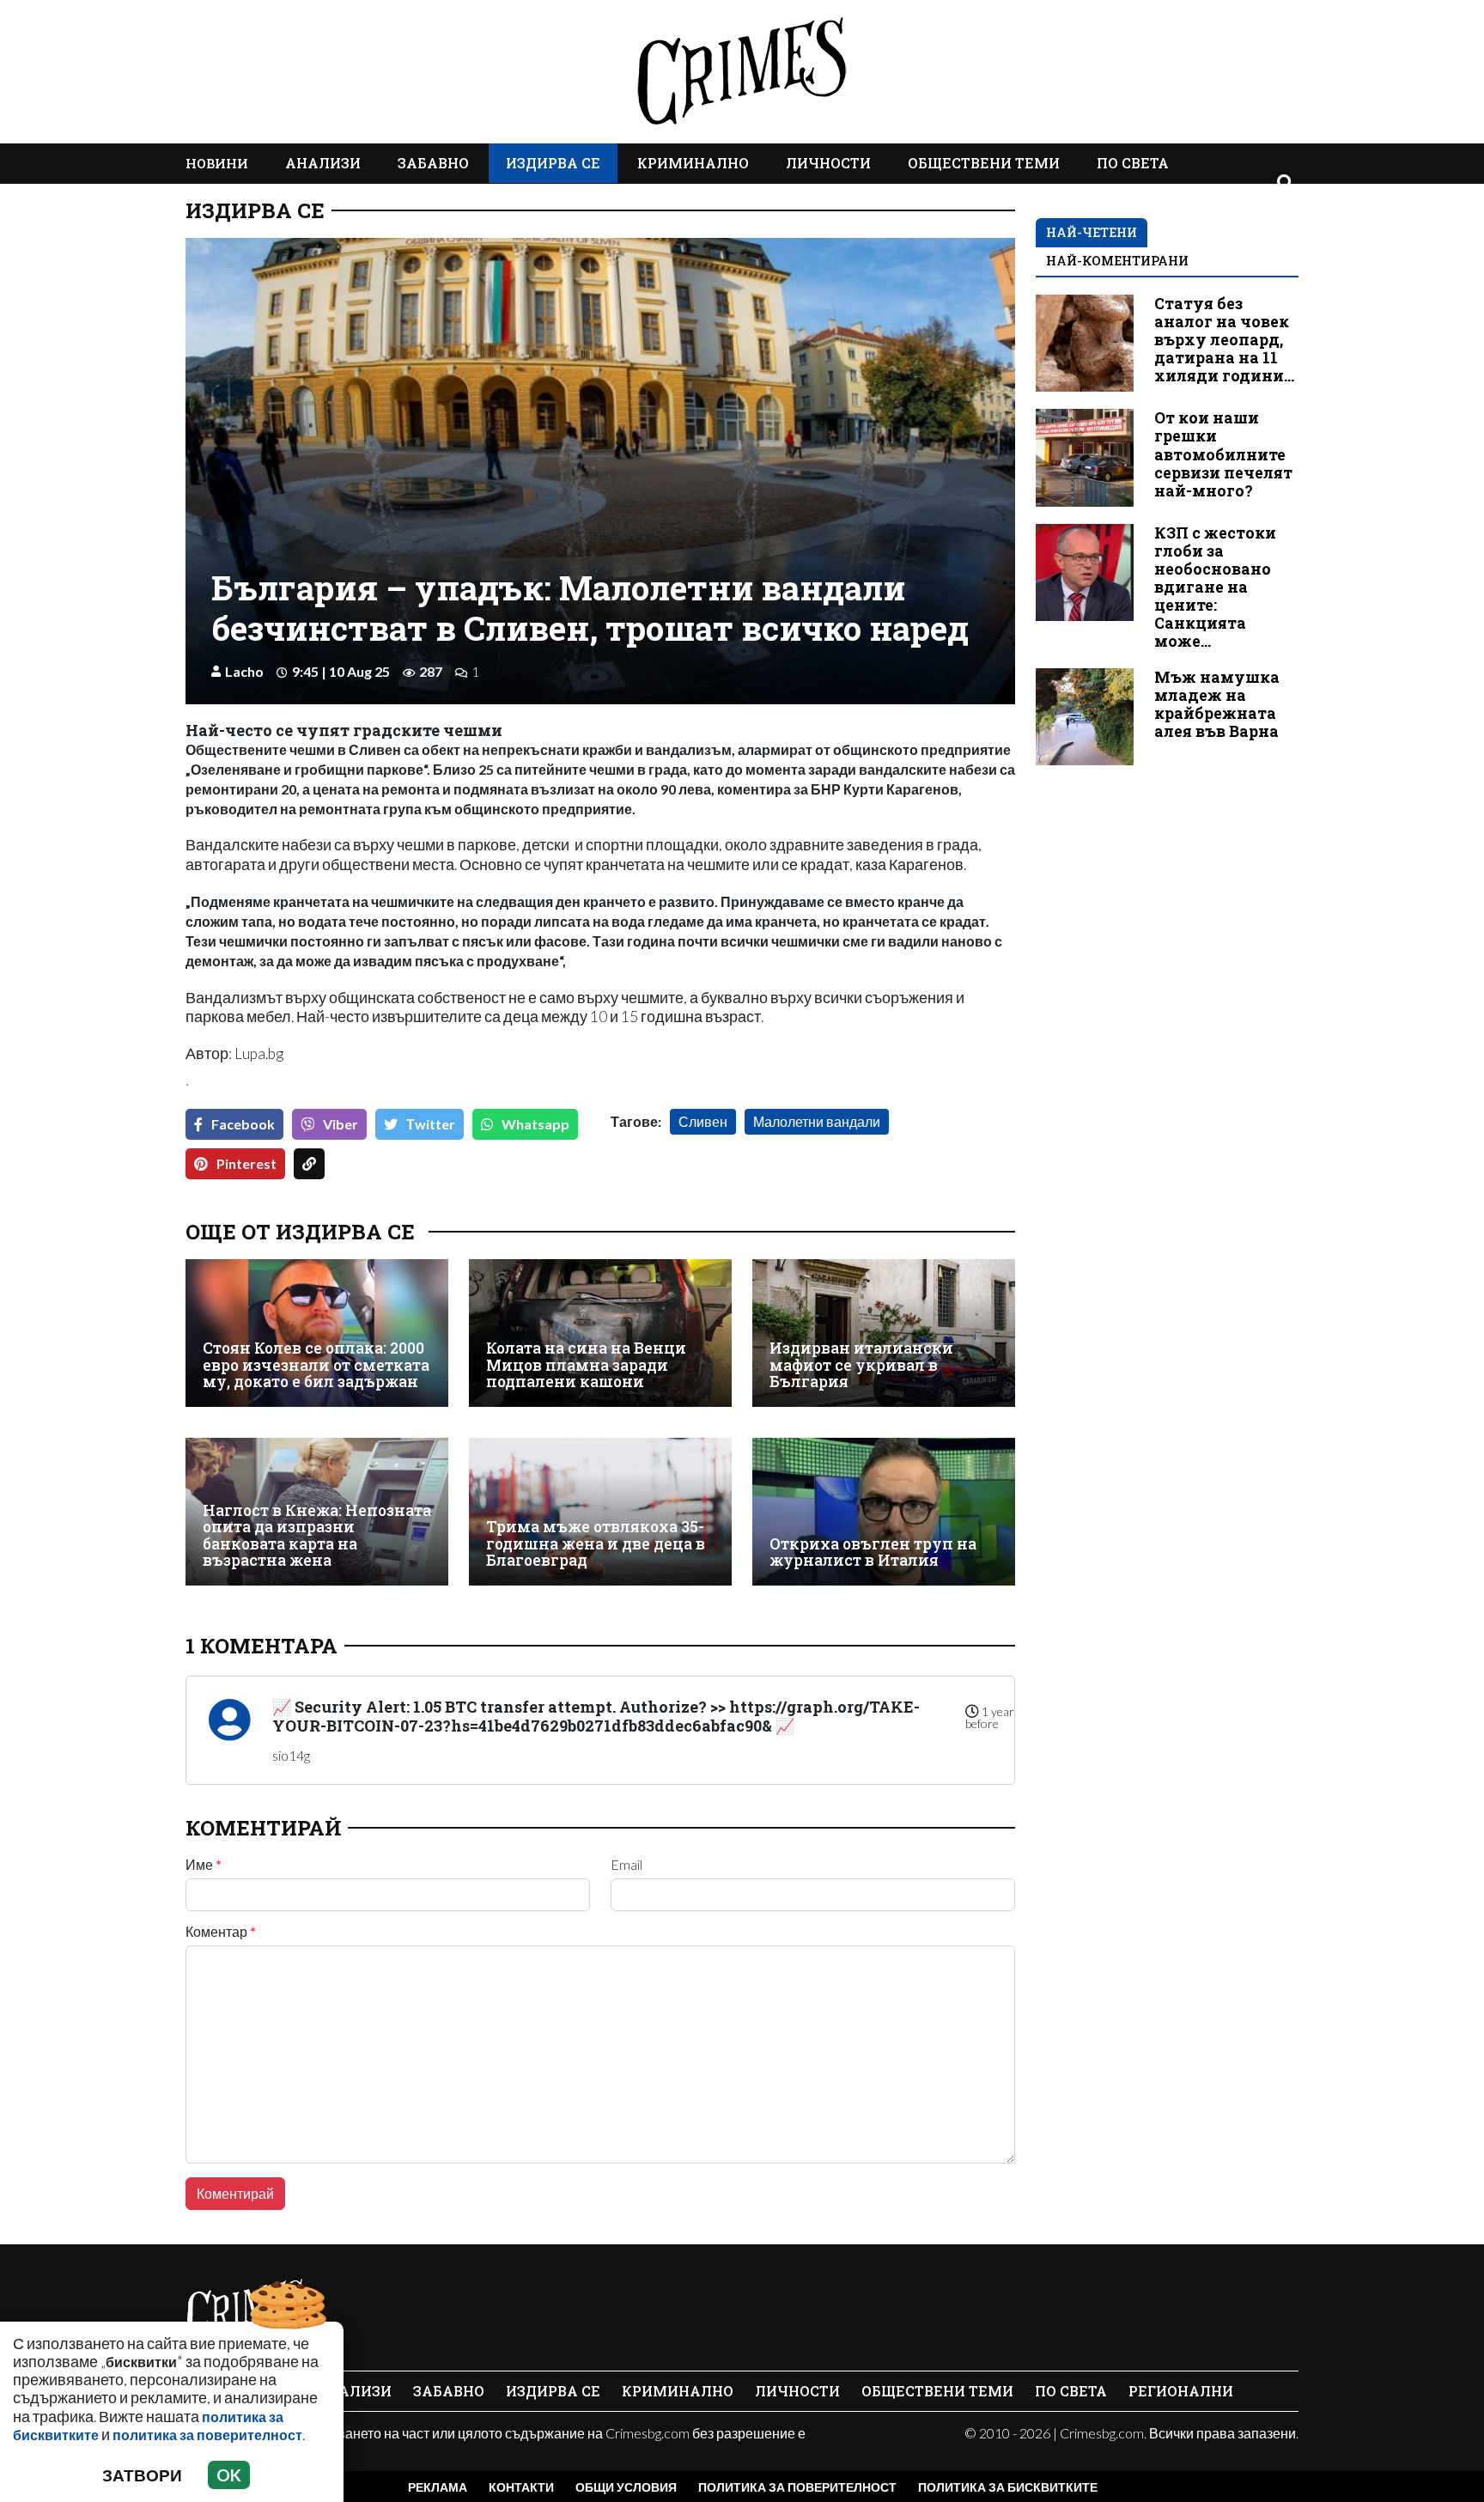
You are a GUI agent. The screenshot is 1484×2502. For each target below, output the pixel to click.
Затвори (142, 2475)
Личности (828, 163)
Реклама (438, 2487)
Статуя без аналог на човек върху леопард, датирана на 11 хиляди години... (1224, 340)
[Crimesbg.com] (246, 2310)
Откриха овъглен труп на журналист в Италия (873, 1552)
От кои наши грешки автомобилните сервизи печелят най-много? (1223, 454)
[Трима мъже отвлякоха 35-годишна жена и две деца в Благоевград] (600, 1512)
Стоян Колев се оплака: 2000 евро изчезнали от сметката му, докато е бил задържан (316, 1365)
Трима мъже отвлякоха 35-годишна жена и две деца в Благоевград (596, 1543)
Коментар (221, 1932)
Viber (341, 1124)
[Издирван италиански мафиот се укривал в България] (884, 1333)
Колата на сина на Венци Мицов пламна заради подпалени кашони (586, 1365)
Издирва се (553, 163)
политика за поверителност (207, 2435)
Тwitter (431, 1124)
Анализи (323, 163)
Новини (217, 163)
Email (626, 1865)
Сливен (703, 1121)
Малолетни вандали (817, 1121)
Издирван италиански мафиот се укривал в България (861, 1365)
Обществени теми (984, 163)
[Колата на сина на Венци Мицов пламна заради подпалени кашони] (600, 1333)
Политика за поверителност (797, 2487)
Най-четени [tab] (1092, 232)
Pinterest (246, 1163)
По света (1133, 163)
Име (204, 1865)
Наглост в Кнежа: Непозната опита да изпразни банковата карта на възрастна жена (317, 1535)
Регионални (1181, 2391)
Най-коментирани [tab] (1117, 261)
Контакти (521, 2487)
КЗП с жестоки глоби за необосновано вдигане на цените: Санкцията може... (1215, 587)
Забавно (433, 163)
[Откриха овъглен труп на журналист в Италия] (884, 1512)
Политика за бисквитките (1008, 2487)
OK (229, 2475)
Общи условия (626, 2487)
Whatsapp (535, 1124)
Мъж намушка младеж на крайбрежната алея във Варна (1217, 704)
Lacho (244, 671)
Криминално (693, 163)
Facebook (243, 1124)
